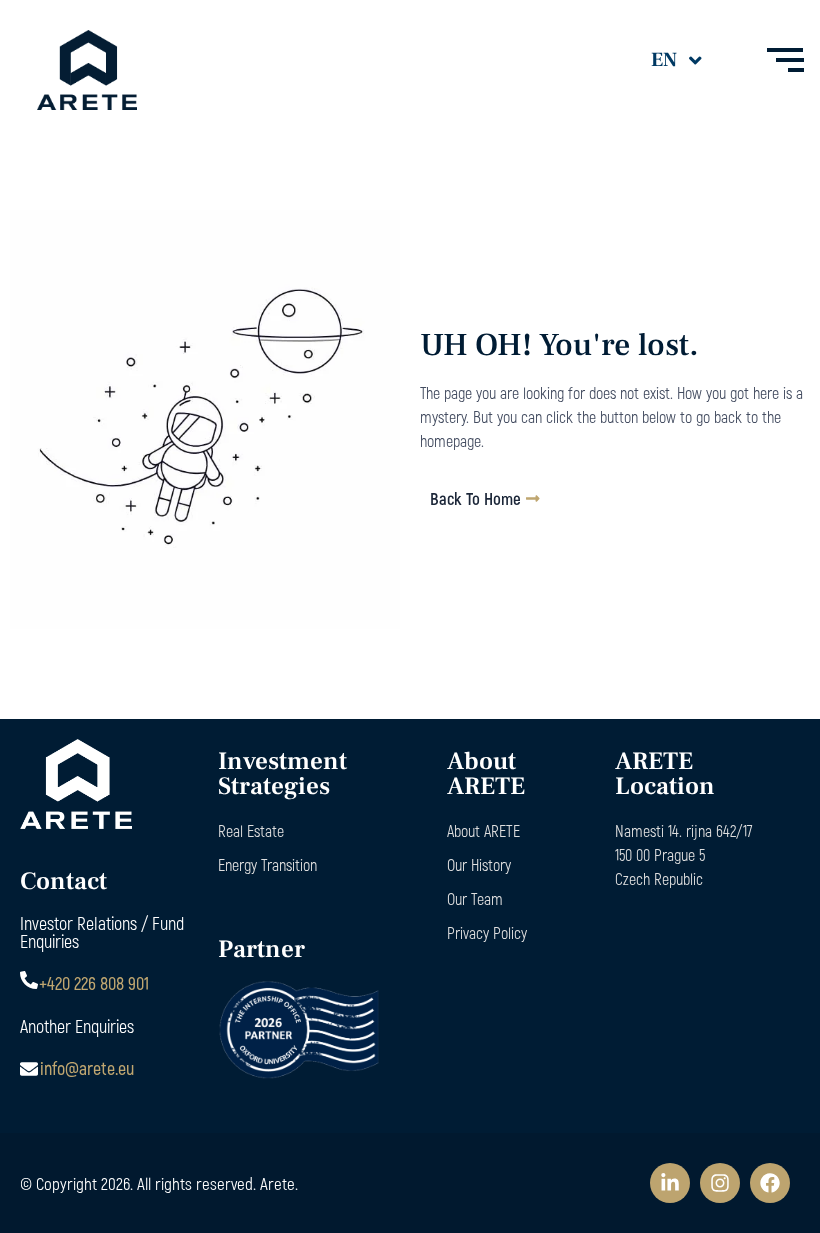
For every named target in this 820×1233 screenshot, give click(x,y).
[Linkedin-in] (670, 1183)
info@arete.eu (87, 1068)
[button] (690, 60)
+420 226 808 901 (94, 983)
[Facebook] (770, 1183)
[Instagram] (720, 1183)
